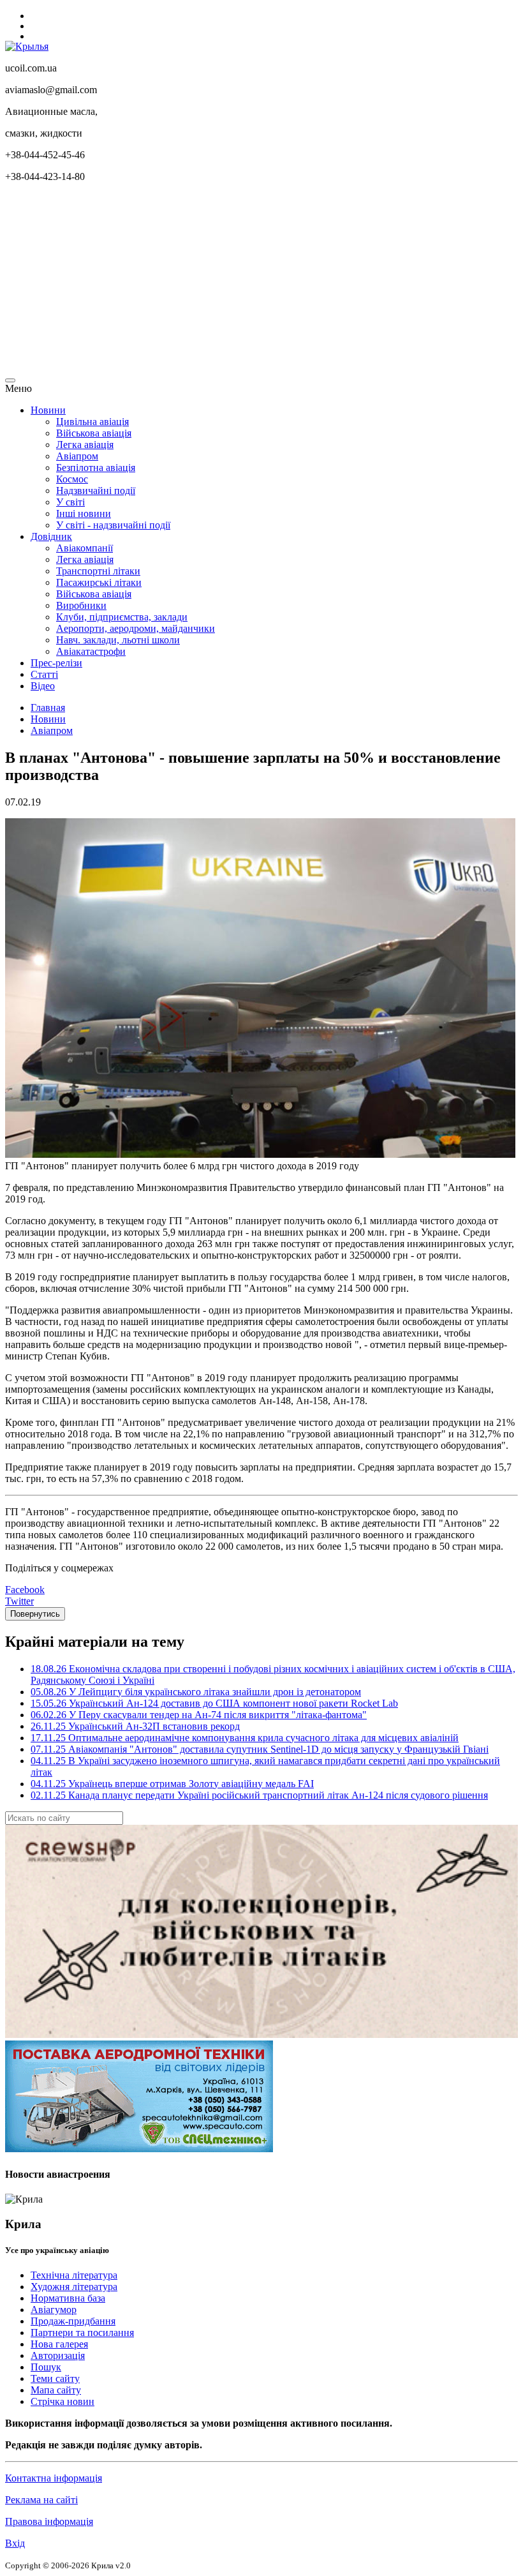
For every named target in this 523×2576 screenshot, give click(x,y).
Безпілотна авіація (96, 468)
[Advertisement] (261, 282)
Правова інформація (49, 2521)
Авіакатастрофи (91, 651)
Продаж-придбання (73, 2321)
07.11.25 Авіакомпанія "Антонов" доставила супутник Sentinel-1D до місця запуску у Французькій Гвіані (260, 1749)
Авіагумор (54, 2310)
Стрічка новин (63, 2401)
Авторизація (58, 2355)
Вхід (15, 2543)
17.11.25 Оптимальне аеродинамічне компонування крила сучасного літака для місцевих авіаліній (245, 1738)
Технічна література (74, 2275)
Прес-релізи (56, 663)
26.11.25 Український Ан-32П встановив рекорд (135, 1726)
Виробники (81, 605)
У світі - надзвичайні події (113, 525)
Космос (72, 479)
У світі (70, 502)
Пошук (46, 2367)
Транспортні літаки (98, 571)
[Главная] (27, 46)
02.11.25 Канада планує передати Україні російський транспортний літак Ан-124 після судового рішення (259, 1795)
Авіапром (77, 456)
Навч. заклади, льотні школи (118, 640)
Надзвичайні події (96, 490)
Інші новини (84, 513)
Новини (48, 410)
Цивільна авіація (92, 422)
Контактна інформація (54, 2478)
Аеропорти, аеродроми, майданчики (136, 628)
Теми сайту (55, 2378)
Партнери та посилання (82, 2333)
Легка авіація (85, 445)
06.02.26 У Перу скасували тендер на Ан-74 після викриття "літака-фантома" (199, 1715)
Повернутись (35, 1614)
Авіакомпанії (85, 548)
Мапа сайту (56, 2390)
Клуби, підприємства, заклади (122, 617)
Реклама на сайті (41, 2500)
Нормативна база (68, 2298)
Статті (44, 674)
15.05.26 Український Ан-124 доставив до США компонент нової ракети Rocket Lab (214, 1703)
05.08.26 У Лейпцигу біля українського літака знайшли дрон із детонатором (196, 1692)
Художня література (74, 2287)
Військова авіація (94, 433)
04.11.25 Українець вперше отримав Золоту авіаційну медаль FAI (172, 1784)
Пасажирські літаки (99, 582)
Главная (48, 708)
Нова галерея (59, 2344)
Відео (43, 686)
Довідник (51, 536)
